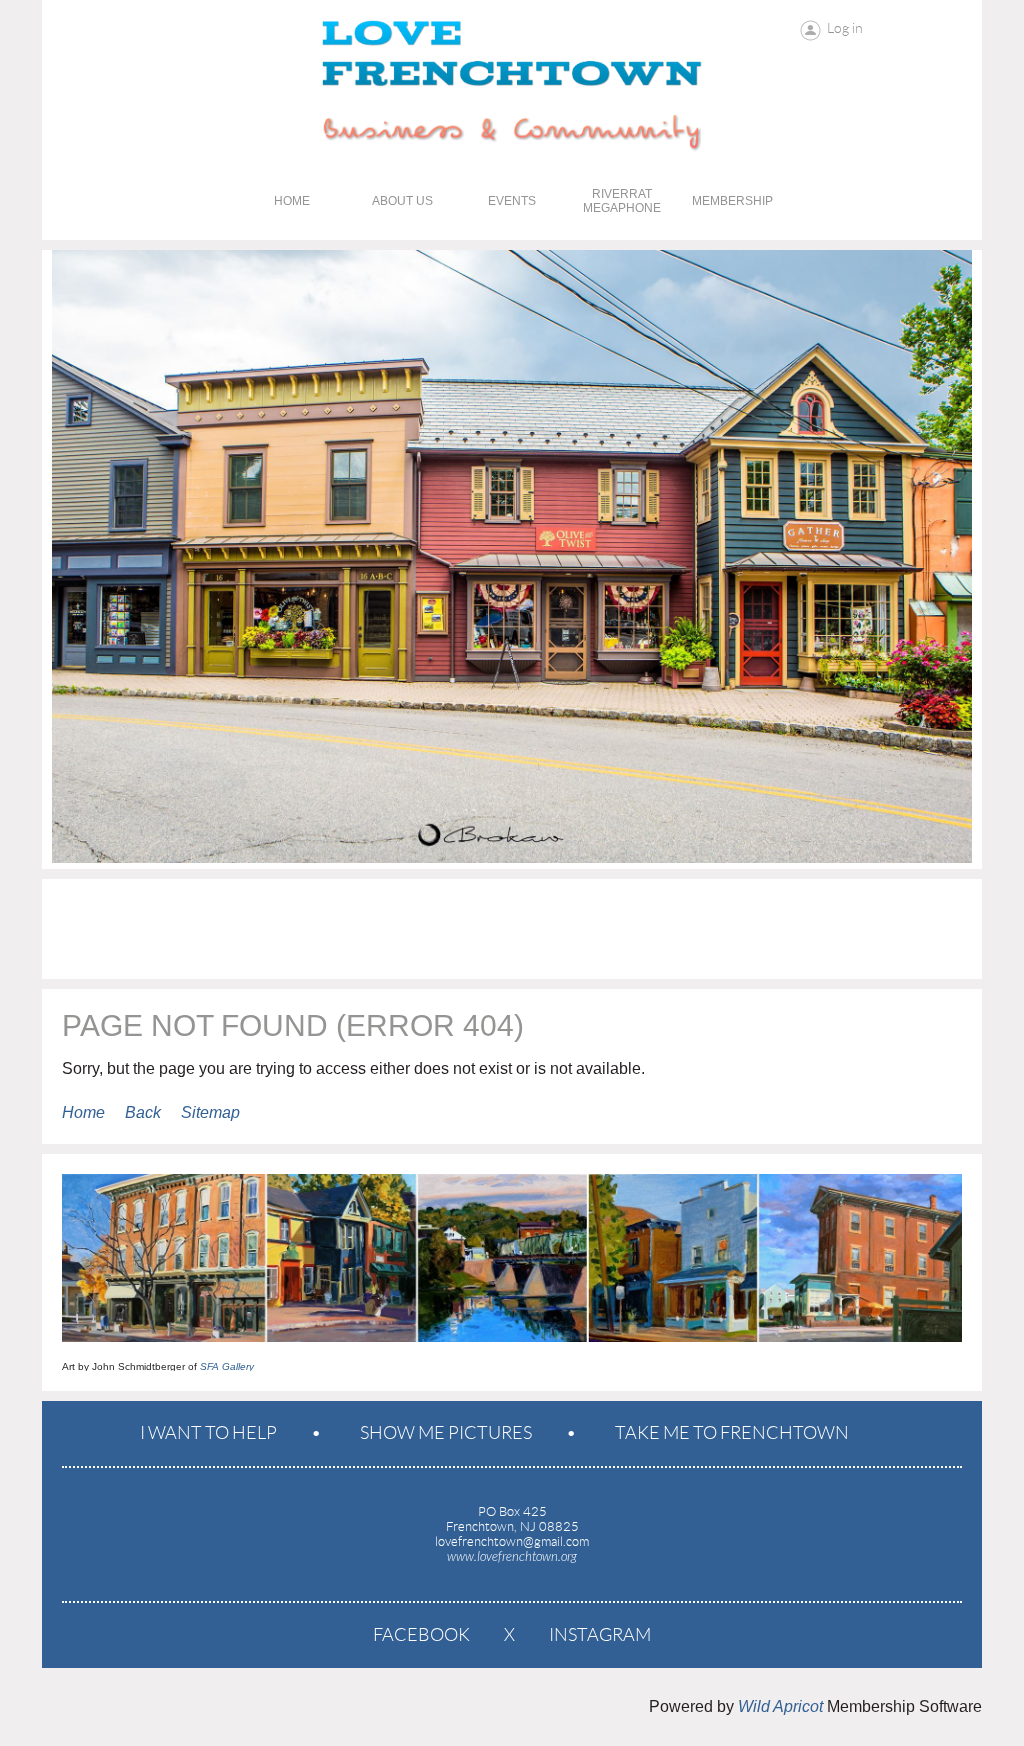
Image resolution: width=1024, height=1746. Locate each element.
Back (143, 1112)
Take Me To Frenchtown (732, 1433)
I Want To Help (208, 1433)
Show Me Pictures (446, 1433)
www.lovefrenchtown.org (512, 1557)
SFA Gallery (227, 1366)
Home (83, 1112)
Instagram (600, 1635)
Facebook (421, 1635)
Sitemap (210, 1112)
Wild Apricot (780, 1706)
